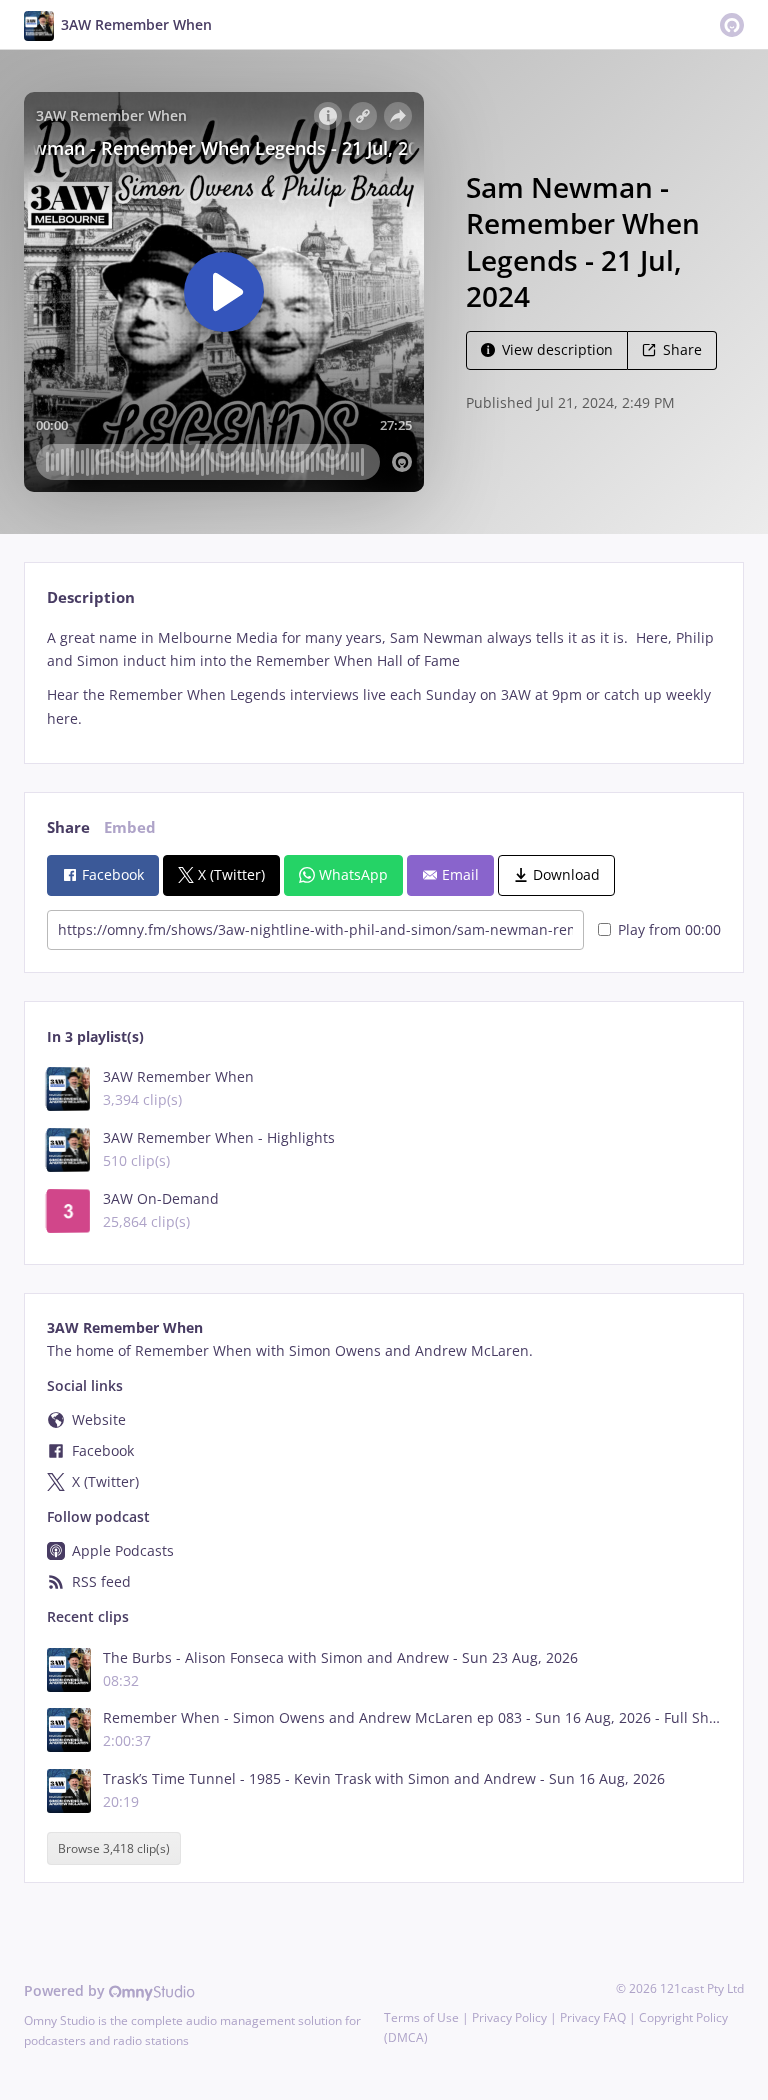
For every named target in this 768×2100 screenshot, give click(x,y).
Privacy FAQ (593, 2017)
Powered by (66, 1990)
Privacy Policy (509, 2017)
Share (682, 349)
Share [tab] (68, 827)
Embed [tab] (130, 827)
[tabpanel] (383, 678)
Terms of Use (421, 2017)
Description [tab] (91, 597)
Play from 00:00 (669, 929)
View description (557, 349)
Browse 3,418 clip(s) (114, 1848)
